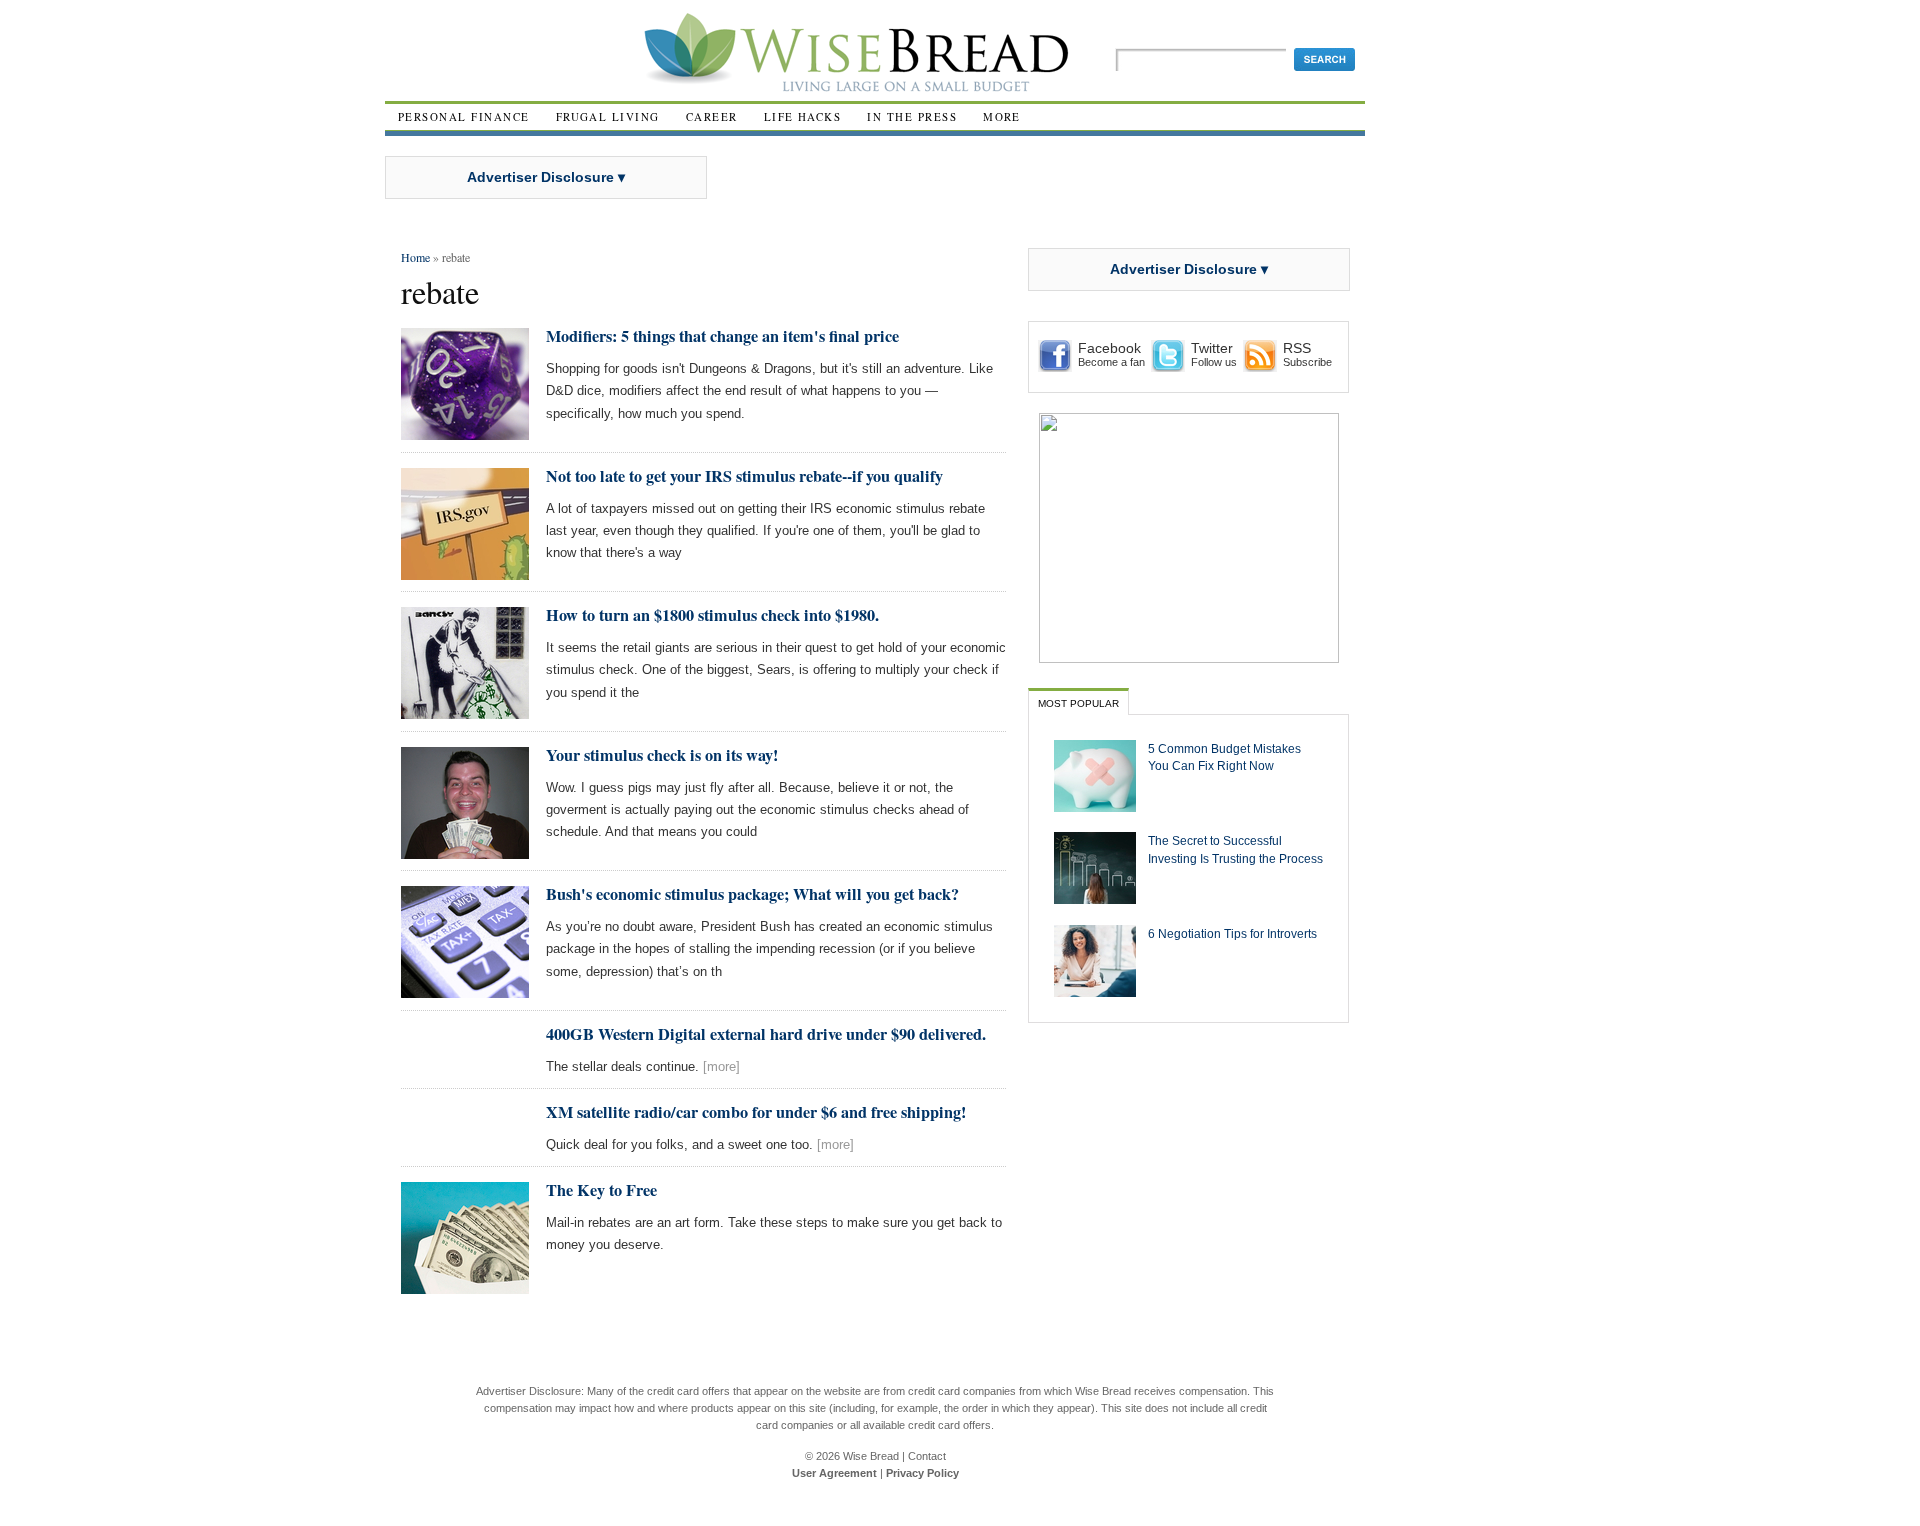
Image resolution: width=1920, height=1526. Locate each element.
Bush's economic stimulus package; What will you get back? (752, 894)
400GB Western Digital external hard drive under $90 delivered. (766, 1034)
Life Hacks (803, 116)
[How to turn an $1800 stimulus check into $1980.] (465, 710)
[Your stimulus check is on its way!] (465, 850)
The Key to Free (601, 1190)
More (1002, 116)
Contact (927, 1456)
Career (712, 116)
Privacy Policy (922, 1473)
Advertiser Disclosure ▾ (546, 177)
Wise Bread (871, 1456)
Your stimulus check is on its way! (662, 755)
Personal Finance (464, 116)
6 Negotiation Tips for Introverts (1232, 933)
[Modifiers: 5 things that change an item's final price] (465, 431)
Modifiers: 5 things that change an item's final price (722, 336)
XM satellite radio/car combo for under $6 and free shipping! (756, 1112)
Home (415, 257)
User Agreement (834, 1473)
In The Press (912, 116)
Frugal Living (608, 116)
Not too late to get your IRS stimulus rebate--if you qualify (744, 476)
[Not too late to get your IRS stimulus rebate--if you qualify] (465, 571)
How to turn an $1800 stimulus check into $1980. (712, 615)
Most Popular (1078, 703)
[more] (721, 1066)
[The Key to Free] (465, 1285)
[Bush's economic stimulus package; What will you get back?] (465, 989)
